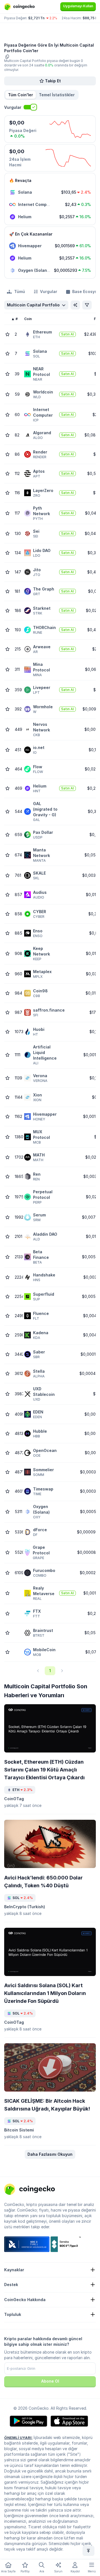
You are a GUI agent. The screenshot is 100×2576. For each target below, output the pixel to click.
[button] (57, 95)
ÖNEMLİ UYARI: (18, 2438)
